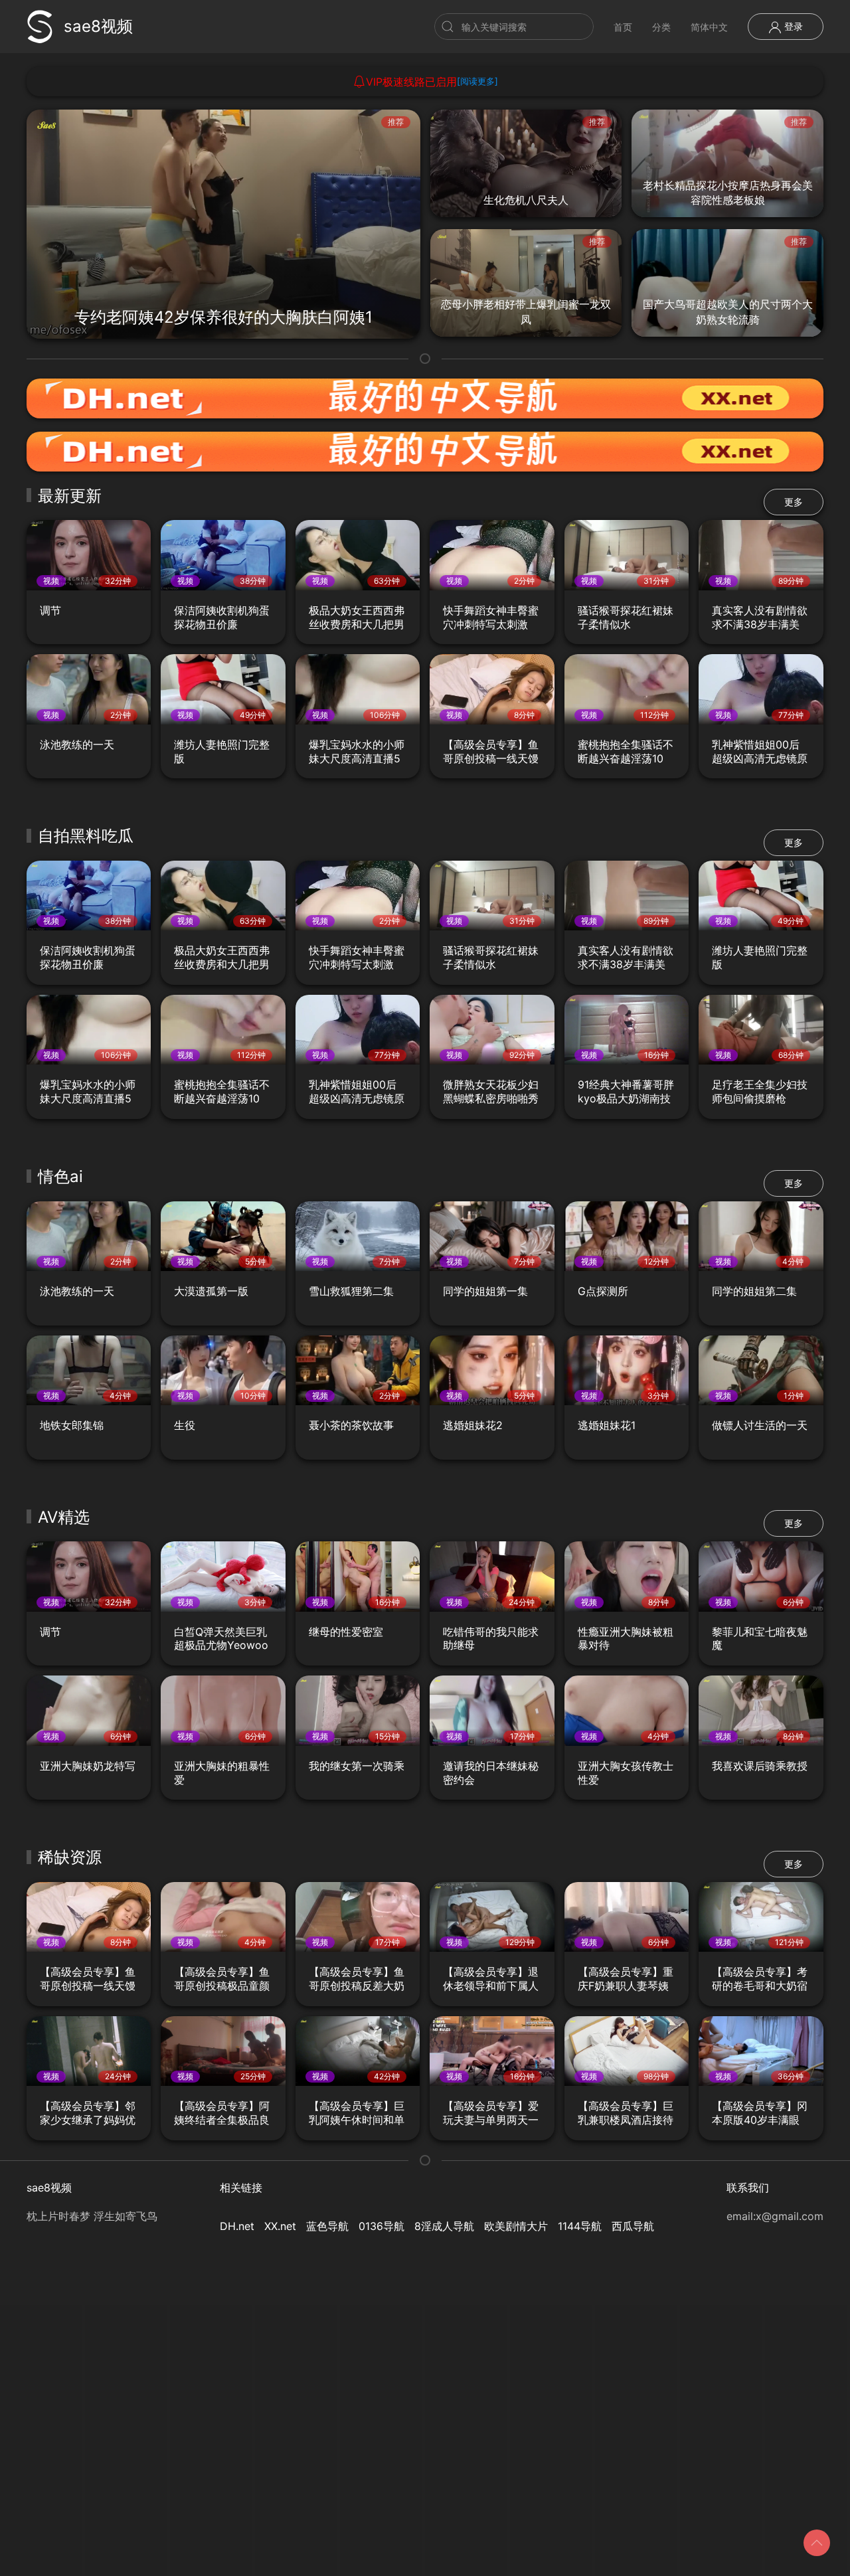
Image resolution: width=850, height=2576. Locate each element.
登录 (792, 26)
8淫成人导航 (444, 2226)
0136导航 (382, 2226)
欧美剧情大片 (516, 2226)
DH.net (237, 2226)
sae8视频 (98, 26)
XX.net (280, 2226)
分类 (661, 27)
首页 (623, 27)
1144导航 (580, 2226)
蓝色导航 (327, 2226)
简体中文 (709, 27)
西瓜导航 (633, 2226)
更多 (794, 502)
